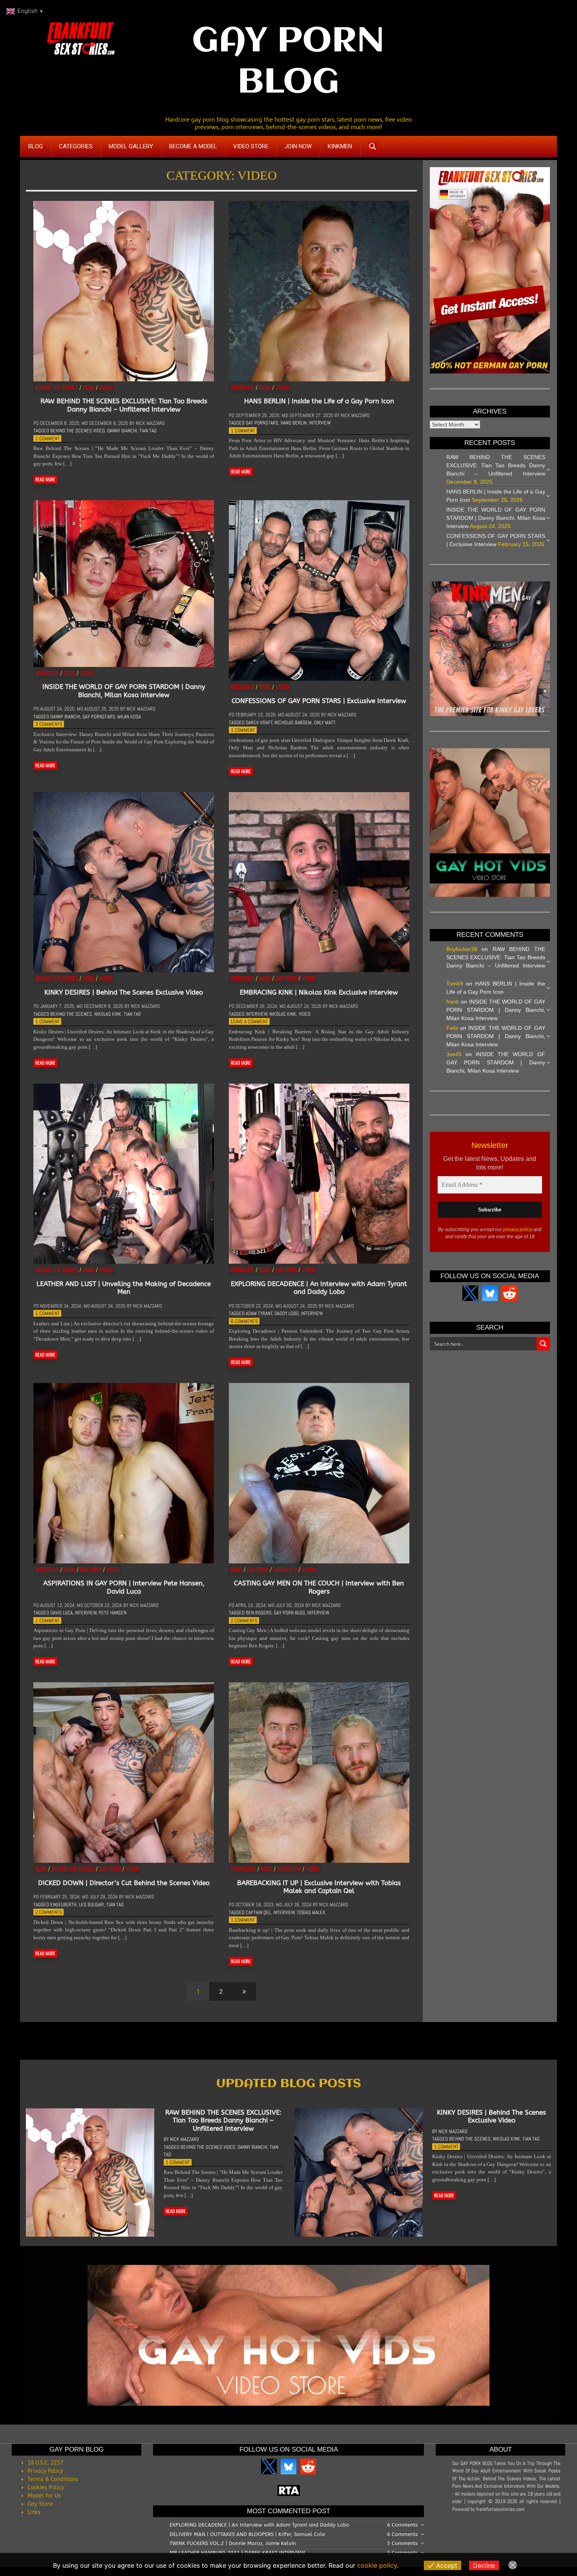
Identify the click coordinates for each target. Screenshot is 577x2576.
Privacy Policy (45, 2471)
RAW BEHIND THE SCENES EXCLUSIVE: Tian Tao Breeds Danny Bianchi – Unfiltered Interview (124, 405)
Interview (242, 387)
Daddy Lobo (287, 1313)
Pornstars (243, 1869)
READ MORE (45, 479)
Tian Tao (148, 431)
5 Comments (402, 2543)
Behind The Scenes (57, 387)
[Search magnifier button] (372, 146)
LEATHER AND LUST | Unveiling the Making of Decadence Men (124, 1288)
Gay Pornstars (262, 423)
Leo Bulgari (91, 1905)
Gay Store (40, 2504)
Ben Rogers (259, 1613)
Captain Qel (258, 1912)
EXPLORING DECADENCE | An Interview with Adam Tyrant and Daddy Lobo (319, 1288)
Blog (89, 387)
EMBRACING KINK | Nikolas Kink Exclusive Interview (319, 992)
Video (106, 387)
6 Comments (244, 1321)
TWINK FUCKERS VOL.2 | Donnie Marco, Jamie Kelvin (233, 2543)
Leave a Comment (249, 1021)
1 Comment (47, 438)
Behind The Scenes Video (78, 431)
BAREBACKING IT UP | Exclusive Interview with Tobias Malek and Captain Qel (319, 1887)
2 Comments (244, 1620)
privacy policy (518, 1230)
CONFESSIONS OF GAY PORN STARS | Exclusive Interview (319, 701)
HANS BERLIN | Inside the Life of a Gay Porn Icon (319, 401)
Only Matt (325, 722)
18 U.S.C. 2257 (45, 2463)
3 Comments (49, 724)
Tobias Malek (311, 1912)
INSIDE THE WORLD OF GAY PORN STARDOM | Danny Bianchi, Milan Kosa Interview (124, 690)
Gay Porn (286, 978)
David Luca (61, 1613)
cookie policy (377, 2565)
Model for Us (44, 2496)
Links (34, 2512)
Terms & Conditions (53, 2479)
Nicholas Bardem (293, 722)
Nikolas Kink (108, 1014)
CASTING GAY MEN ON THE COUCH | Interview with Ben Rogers (319, 1587)
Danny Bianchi (122, 431)
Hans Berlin (294, 423)
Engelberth (63, 1905)
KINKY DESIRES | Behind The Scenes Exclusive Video (124, 992)
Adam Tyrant (259, 1313)
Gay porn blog (289, 1613)
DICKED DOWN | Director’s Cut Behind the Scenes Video (124, 1883)
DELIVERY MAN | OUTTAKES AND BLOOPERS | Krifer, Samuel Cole (247, 2534)
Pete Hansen (112, 1613)
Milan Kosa (129, 717)
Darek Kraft (259, 722)
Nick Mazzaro (150, 423)
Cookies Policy (46, 2488)
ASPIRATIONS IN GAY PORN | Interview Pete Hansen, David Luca (124, 1587)
